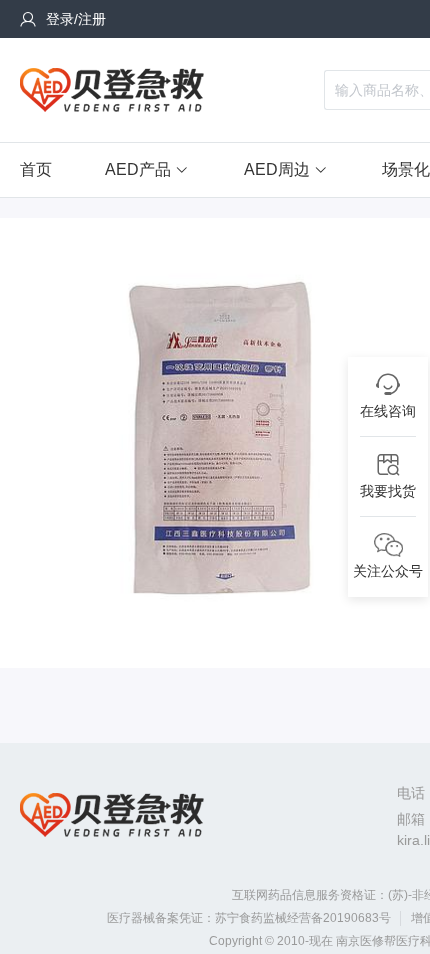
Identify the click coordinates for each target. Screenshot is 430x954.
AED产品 (138, 169)
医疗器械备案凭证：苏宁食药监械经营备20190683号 (249, 918)
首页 (36, 169)
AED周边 (277, 169)
